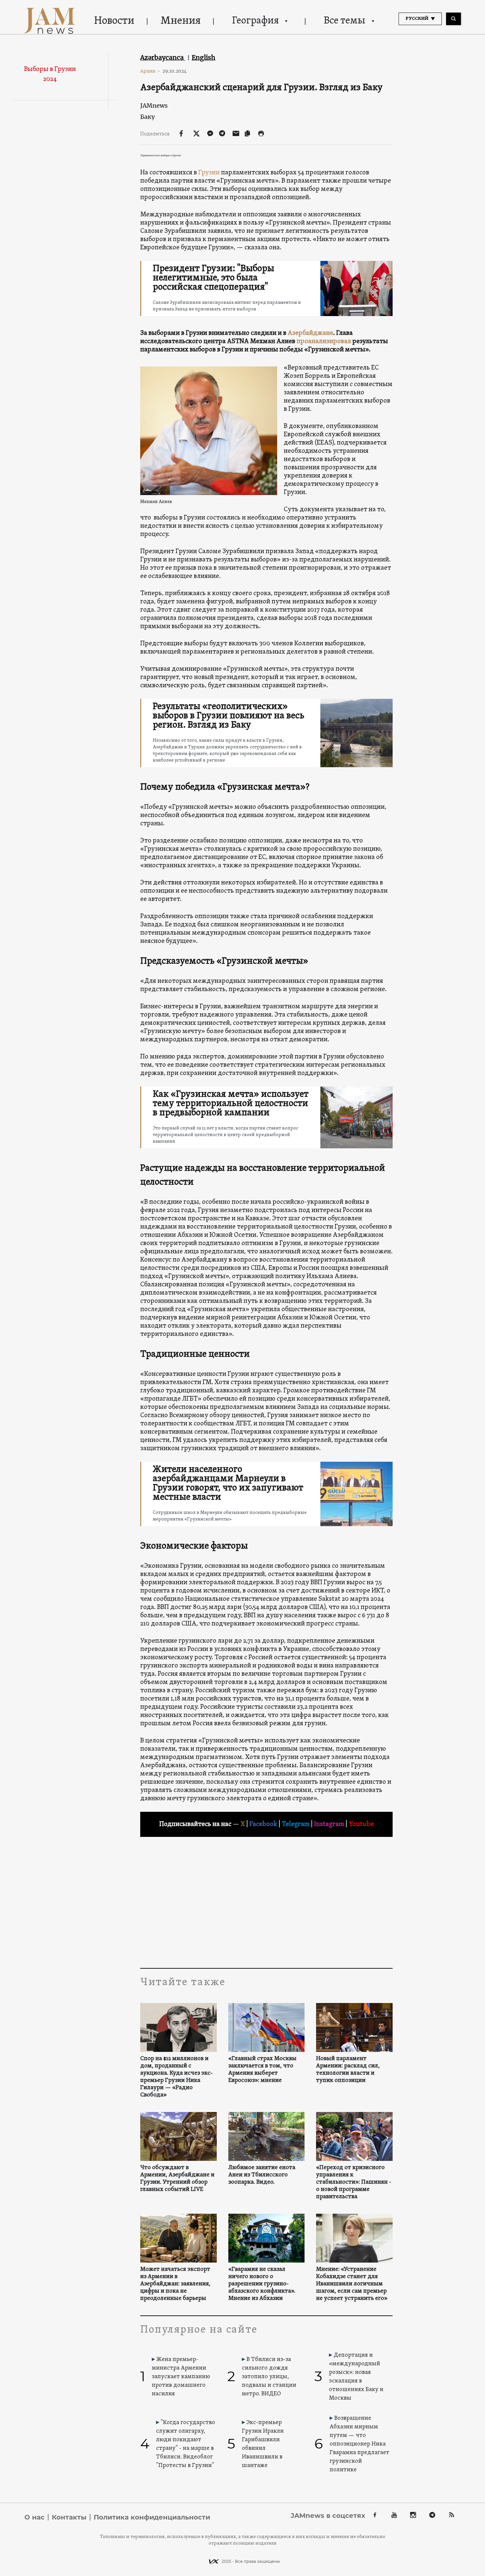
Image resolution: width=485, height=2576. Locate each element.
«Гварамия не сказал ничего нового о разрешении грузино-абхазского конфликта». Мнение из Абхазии (262, 2284)
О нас (34, 2517)
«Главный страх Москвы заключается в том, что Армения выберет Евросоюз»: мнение (262, 2070)
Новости (114, 21)
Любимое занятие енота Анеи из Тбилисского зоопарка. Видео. (262, 2175)
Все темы (344, 21)
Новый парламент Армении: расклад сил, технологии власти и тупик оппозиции (348, 2070)
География (255, 21)
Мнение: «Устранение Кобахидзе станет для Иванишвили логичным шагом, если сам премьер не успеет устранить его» (352, 2284)
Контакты (69, 2517)
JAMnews (154, 106)
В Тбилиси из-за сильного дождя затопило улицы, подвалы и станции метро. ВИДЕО (269, 2377)
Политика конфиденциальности (152, 2517)
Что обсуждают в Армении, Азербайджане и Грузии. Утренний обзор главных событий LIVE (177, 2179)
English (204, 57)
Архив (150, 71)
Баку (147, 117)
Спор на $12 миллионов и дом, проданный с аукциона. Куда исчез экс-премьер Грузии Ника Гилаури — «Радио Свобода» (177, 2077)
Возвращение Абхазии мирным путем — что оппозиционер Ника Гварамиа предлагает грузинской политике (359, 2444)
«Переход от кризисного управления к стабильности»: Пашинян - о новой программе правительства (354, 2182)
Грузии (209, 173)
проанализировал (324, 341)
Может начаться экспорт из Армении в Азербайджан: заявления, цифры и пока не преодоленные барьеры (175, 2284)
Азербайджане (310, 333)
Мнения (181, 21)
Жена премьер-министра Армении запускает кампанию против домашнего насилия (181, 2377)
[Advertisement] (266, 1902)
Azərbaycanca (163, 57)
